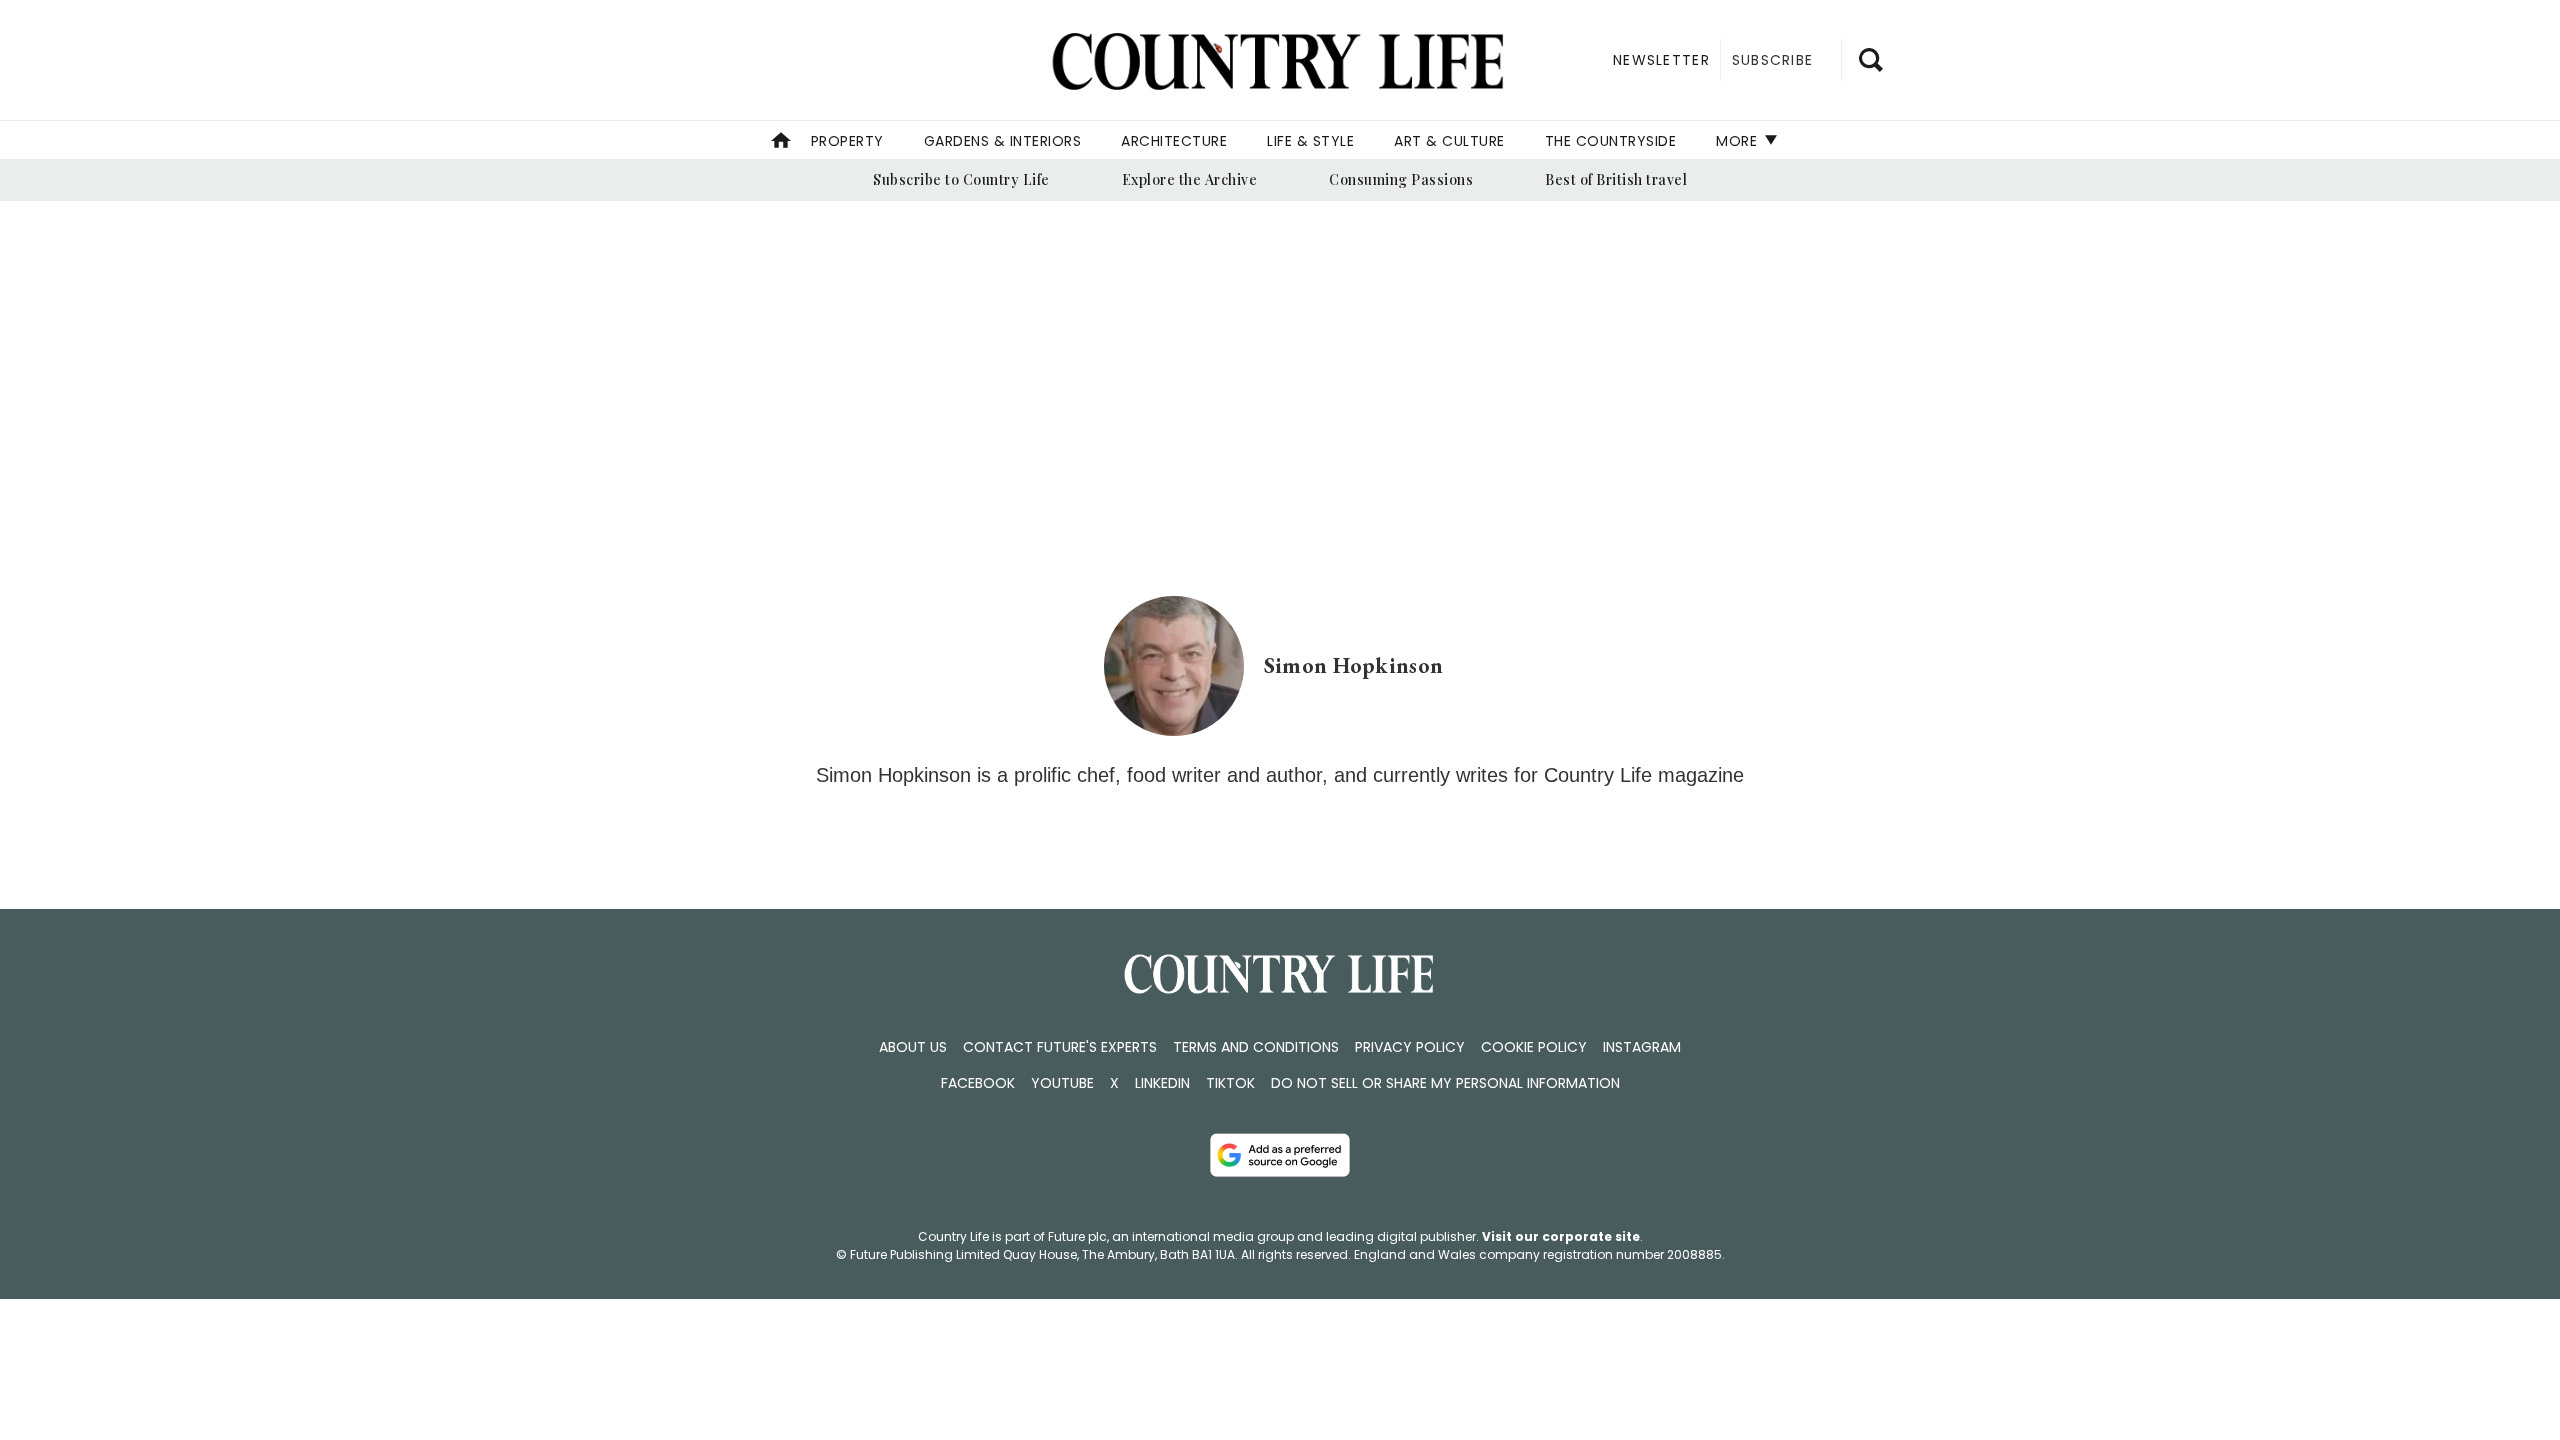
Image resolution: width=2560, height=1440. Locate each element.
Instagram (1642, 1047)
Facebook (978, 1083)
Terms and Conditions (1256, 1047)
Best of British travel (1616, 179)
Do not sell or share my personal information (1445, 1083)
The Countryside (1611, 141)
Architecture (1174, 141)
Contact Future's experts (1060, 1047)
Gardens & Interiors (1003, 141)
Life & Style (1310, 141)
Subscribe (1772, 60)
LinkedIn (1162, 1083)
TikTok (1230, 1083)
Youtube (1062, 1083)
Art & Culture (1449, 141)
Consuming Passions (1401, 179)
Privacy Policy (1410, 1047)
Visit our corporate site (1561, 1236)
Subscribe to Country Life (961, 179)
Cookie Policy (1534, 1047)
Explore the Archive (1190, 179)
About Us (913, 1047)
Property (847, 141)
